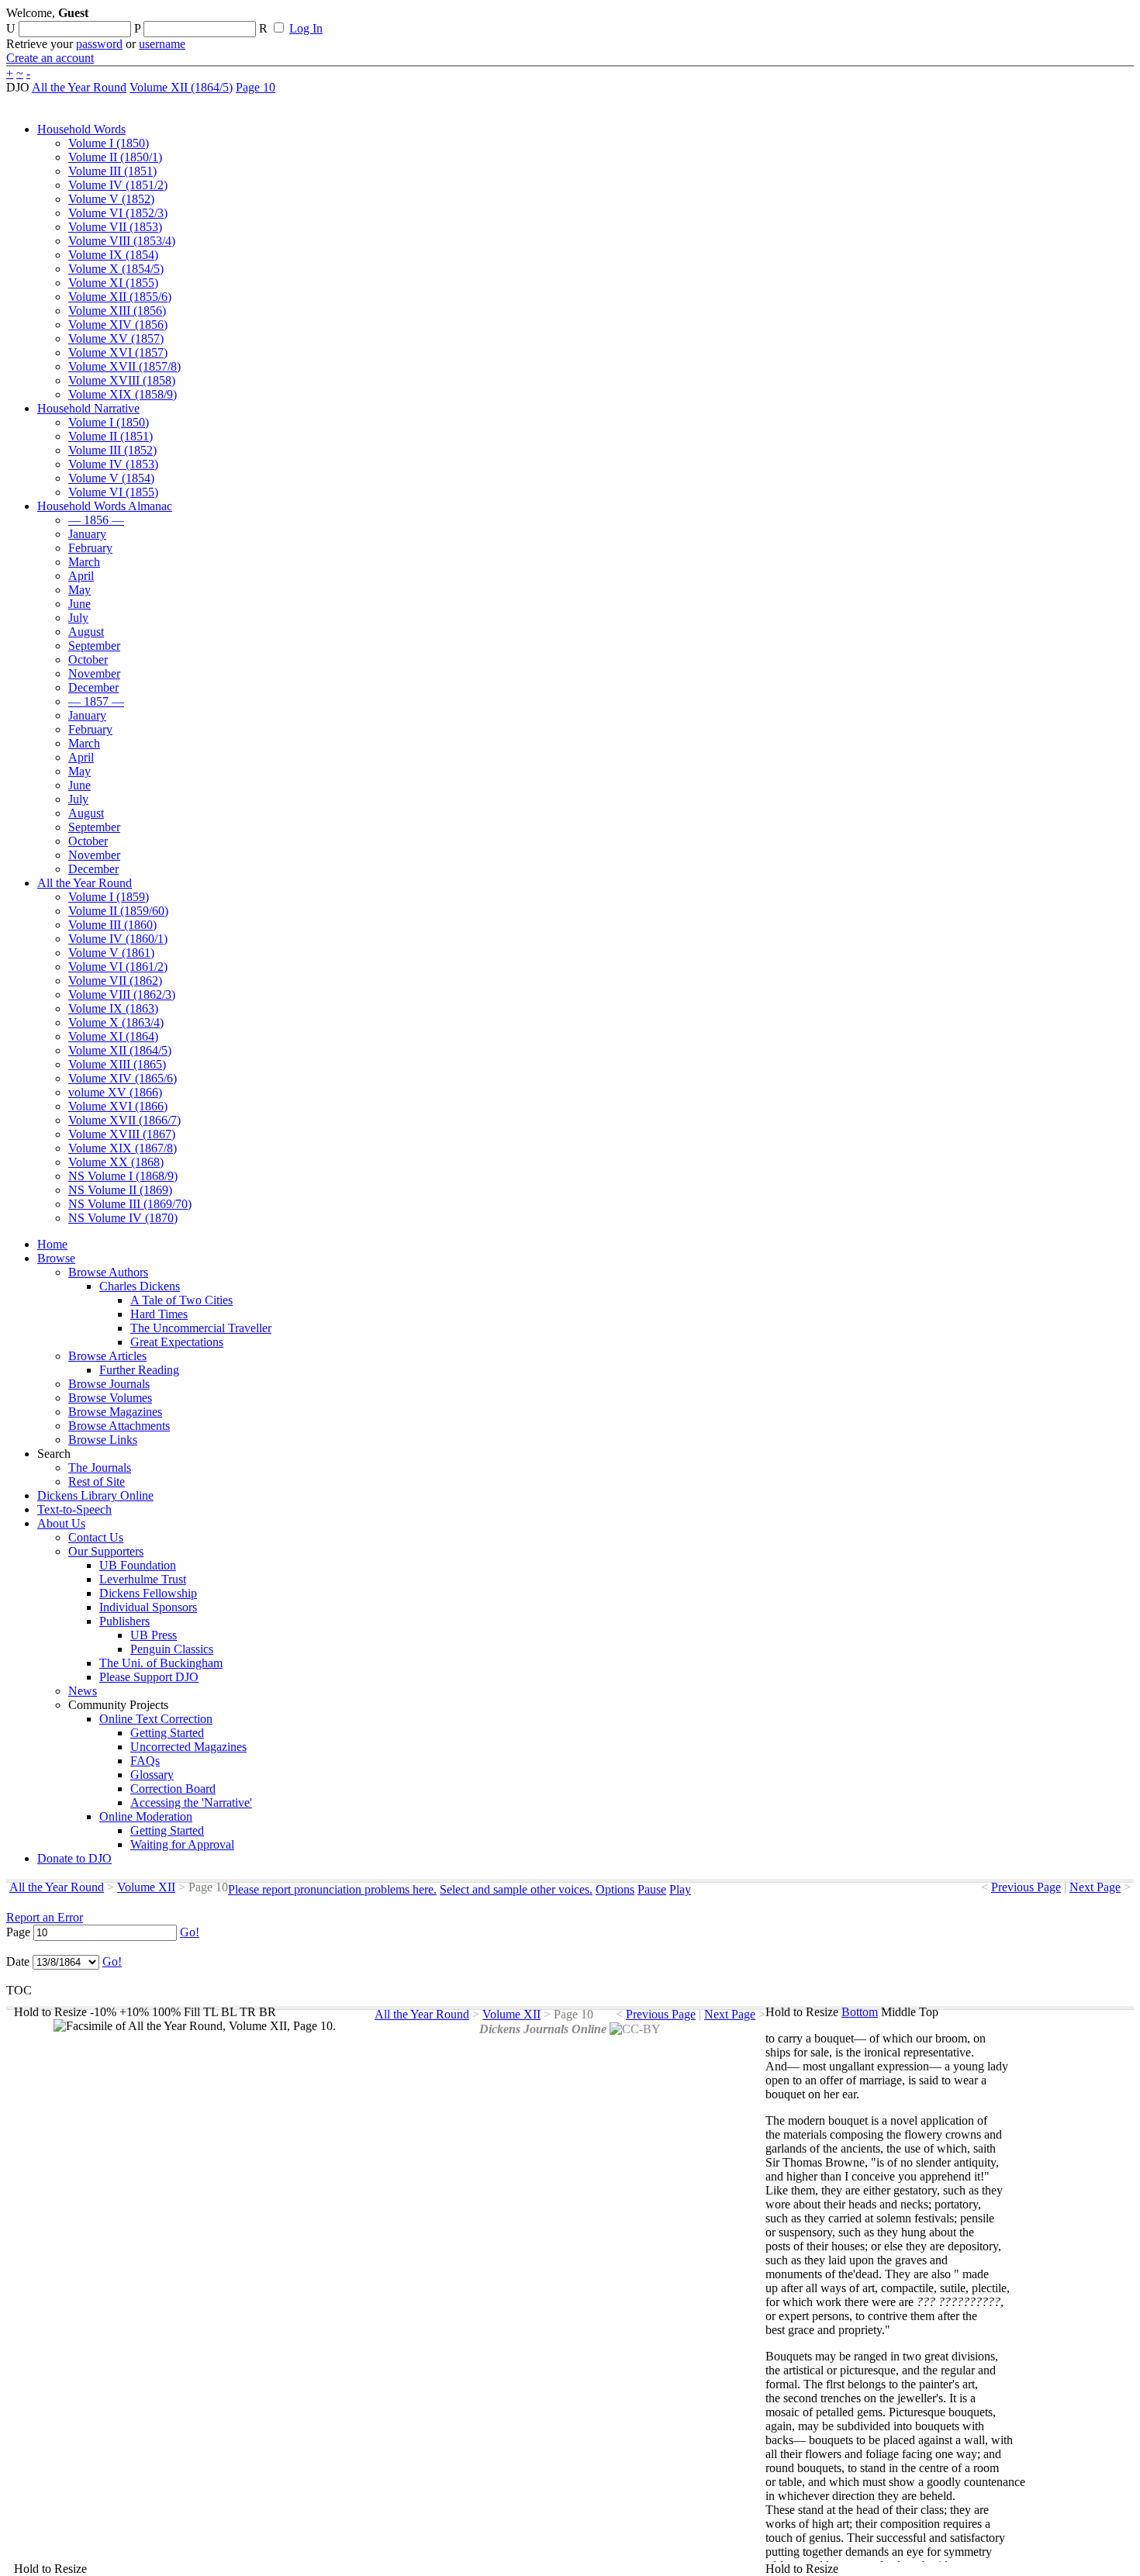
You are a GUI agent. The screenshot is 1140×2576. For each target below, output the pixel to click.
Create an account (50, 58)
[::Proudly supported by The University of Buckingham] (1054, 19)
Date (18, 1961)
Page (18, 1932)
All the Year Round (79, 87)
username (162, 44)
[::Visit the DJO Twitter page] (509, 18)
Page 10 (256, 87)
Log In (306, 28)
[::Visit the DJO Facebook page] (482, 18)
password (99, 44)
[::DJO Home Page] (58, 31)
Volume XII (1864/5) (181, 87)
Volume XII (146, 1887)
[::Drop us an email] (537, 18)
